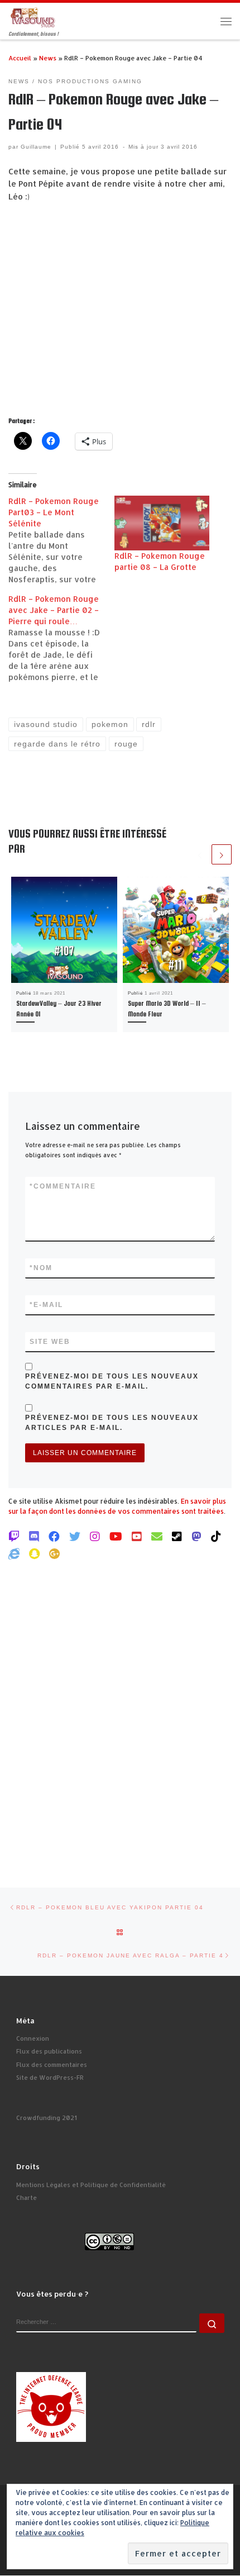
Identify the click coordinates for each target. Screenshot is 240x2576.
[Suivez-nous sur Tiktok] (216, 1536)
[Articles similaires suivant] (222, 854)
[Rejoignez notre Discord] (34, 1536)
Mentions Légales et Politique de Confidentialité (91, 2185)
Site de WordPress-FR (50, 2078)
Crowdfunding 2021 (47, 2118)
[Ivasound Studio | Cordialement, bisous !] (33, 16)
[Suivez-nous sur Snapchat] (34, 1553)
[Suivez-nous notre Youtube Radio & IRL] (137, 1536)
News (48, 58)
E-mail (46, 1305)
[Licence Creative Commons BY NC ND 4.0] (109, 2241)
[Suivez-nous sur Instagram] (95, 1536)
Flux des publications (49, 2051)
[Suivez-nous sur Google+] (55, 1553)
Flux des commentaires (52, 2065)
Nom (41, 1268)
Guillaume (36, 147)
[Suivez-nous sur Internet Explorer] (14, 1553)
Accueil (20, 58)
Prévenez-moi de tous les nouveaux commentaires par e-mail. (112, 1381)
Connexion (33, 2038)
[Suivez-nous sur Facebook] (54, 1536)
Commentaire (63, 1186)
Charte (27, 2198)
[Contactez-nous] (157, 1536)
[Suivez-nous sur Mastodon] (196, 1536)
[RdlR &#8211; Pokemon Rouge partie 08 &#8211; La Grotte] (162, 523)
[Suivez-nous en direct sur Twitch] (14, 1536)
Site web (50, 1342)
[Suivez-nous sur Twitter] (75, 1536)
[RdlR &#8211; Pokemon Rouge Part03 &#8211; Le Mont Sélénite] (61, 540)
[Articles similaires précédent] (200, 854)
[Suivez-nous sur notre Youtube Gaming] (116, 1536)
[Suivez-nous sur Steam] (177, 1536)
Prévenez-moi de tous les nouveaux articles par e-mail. (112, 1423)
